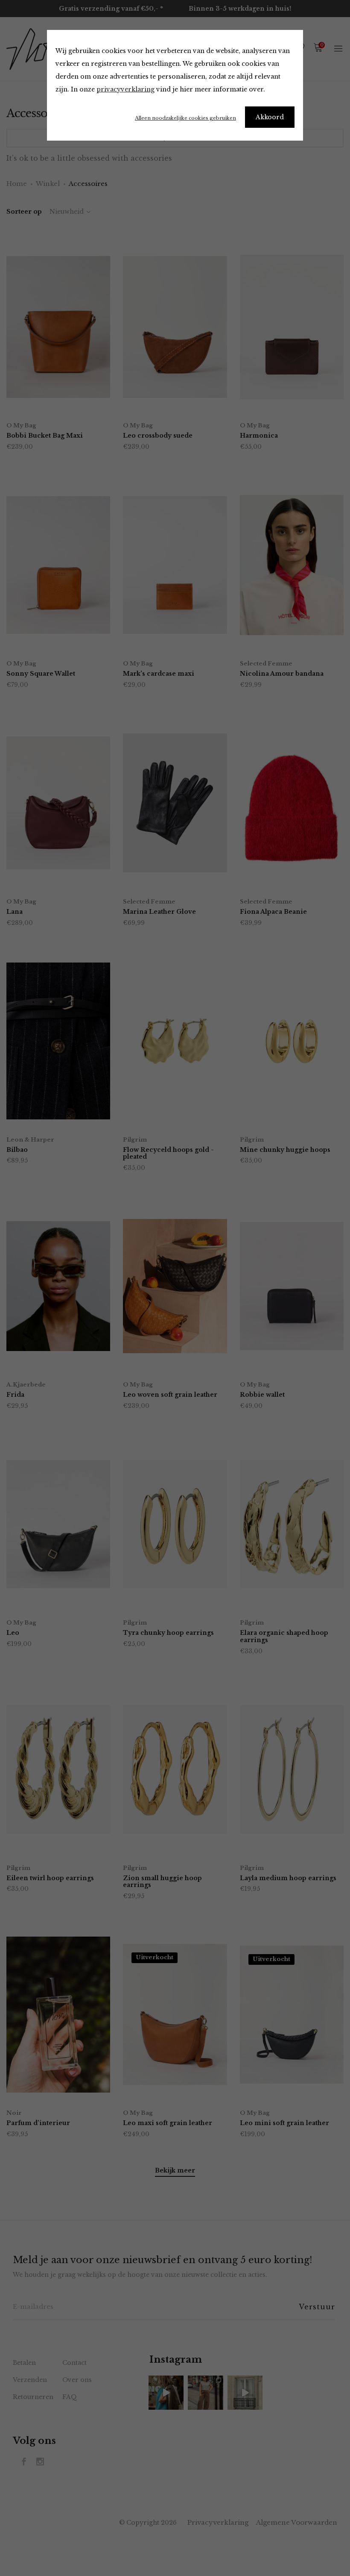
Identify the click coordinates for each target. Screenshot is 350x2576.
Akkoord (270, 117)
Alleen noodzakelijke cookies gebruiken (185, 118)
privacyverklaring (125, 89)
